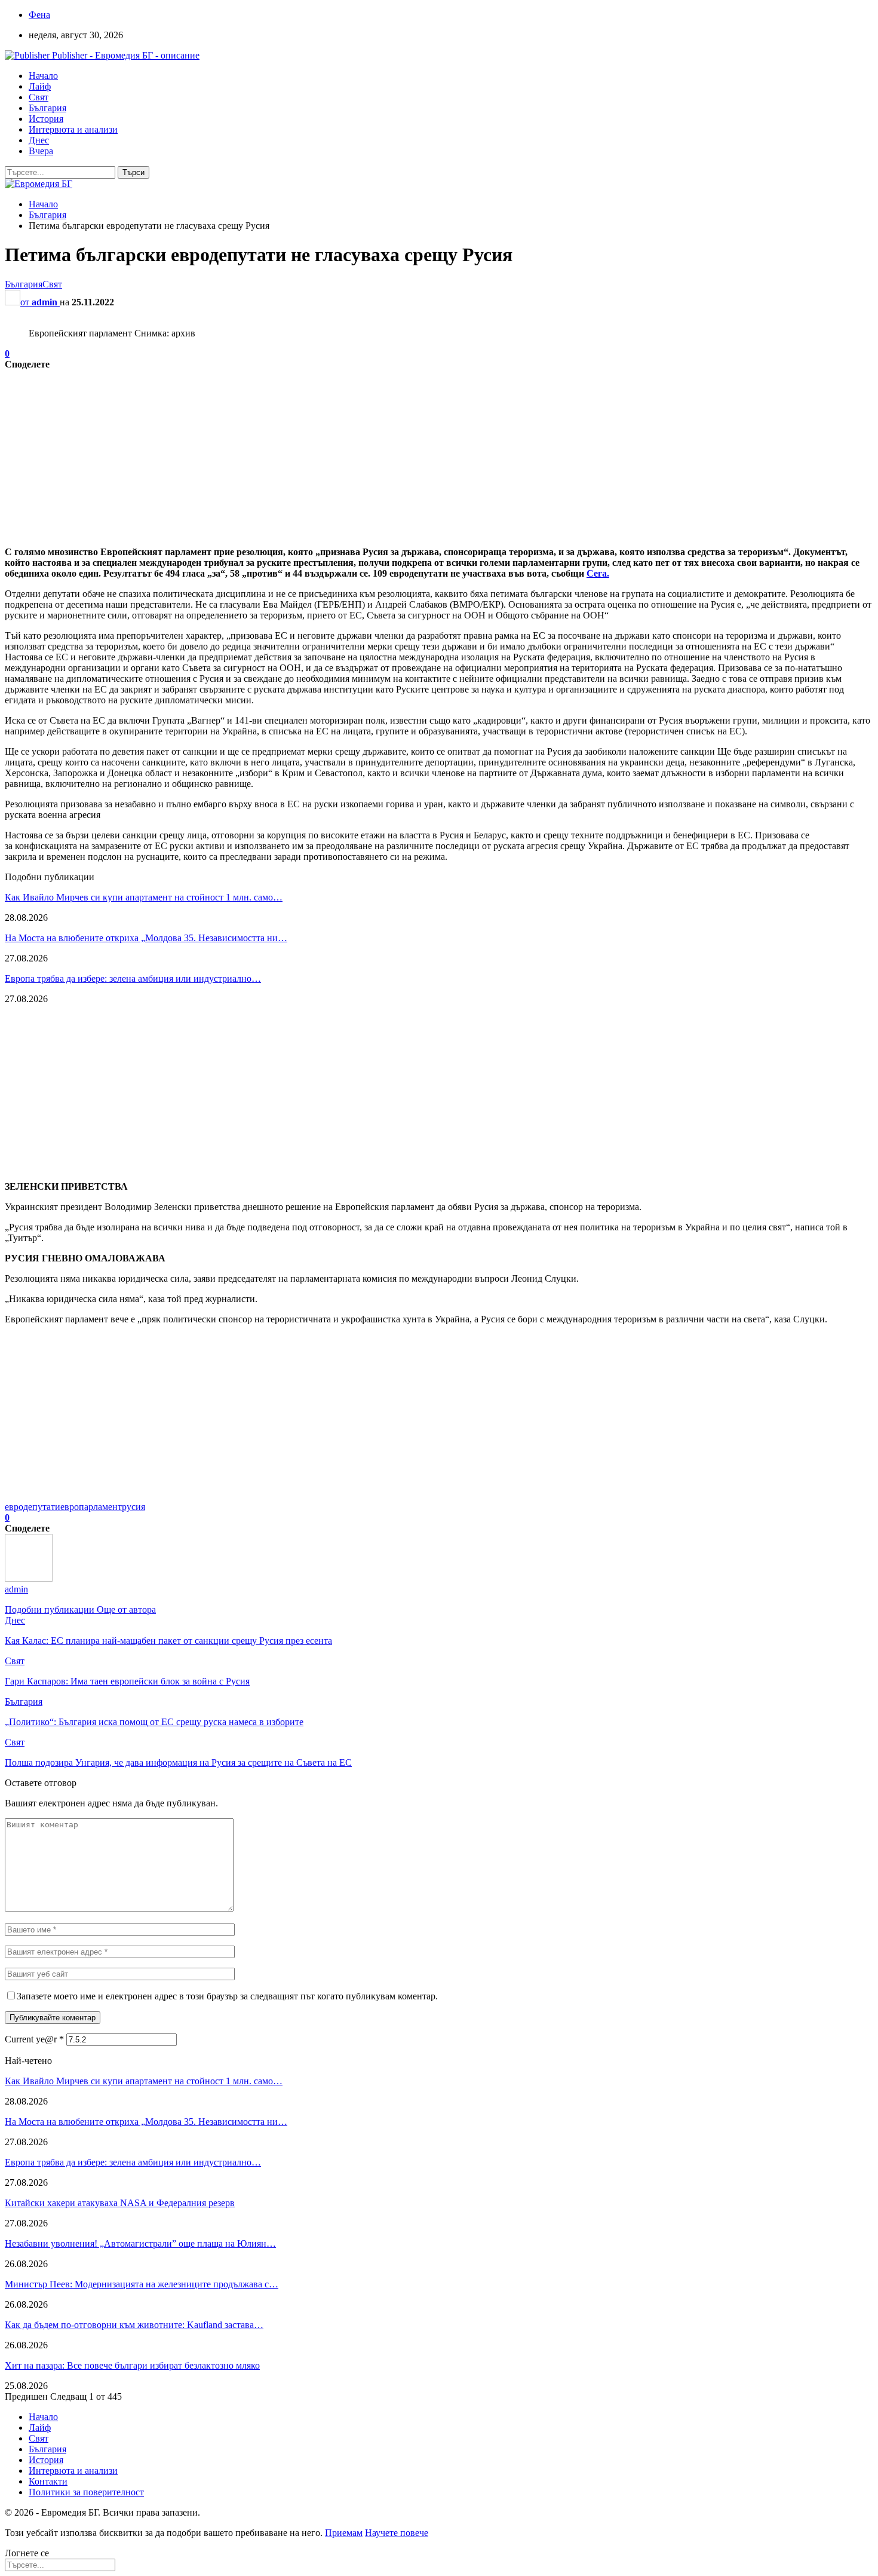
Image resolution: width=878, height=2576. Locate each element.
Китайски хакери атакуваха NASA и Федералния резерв (120, 2203)
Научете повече (397, 2533)
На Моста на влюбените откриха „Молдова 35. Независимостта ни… (146, 938)
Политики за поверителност (86, 2492)
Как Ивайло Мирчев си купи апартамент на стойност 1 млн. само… (144, 897)
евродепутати (33, 1507)
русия (133, 1507)
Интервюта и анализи (73, 129)
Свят (39, 97)
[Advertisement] (363, 454)
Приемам (344, 2533)
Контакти (48, 2481)
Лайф (40, 86)
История (46, 119)
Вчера (41, 151)
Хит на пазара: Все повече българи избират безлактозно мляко (132, 2365)
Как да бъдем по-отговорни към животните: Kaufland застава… (134, 2325)
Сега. (598, 573)
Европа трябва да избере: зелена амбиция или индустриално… (133, 978)
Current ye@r (34, 2039)
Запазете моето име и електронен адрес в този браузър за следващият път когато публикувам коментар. (227, 1996)
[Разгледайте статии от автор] (29, 1578)
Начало (43, 76)
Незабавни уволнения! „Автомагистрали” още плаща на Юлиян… (140, 2243)
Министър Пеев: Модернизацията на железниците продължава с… (142, 2284)
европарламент (91, 1507)
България (47, 108)
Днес (39, 140)
